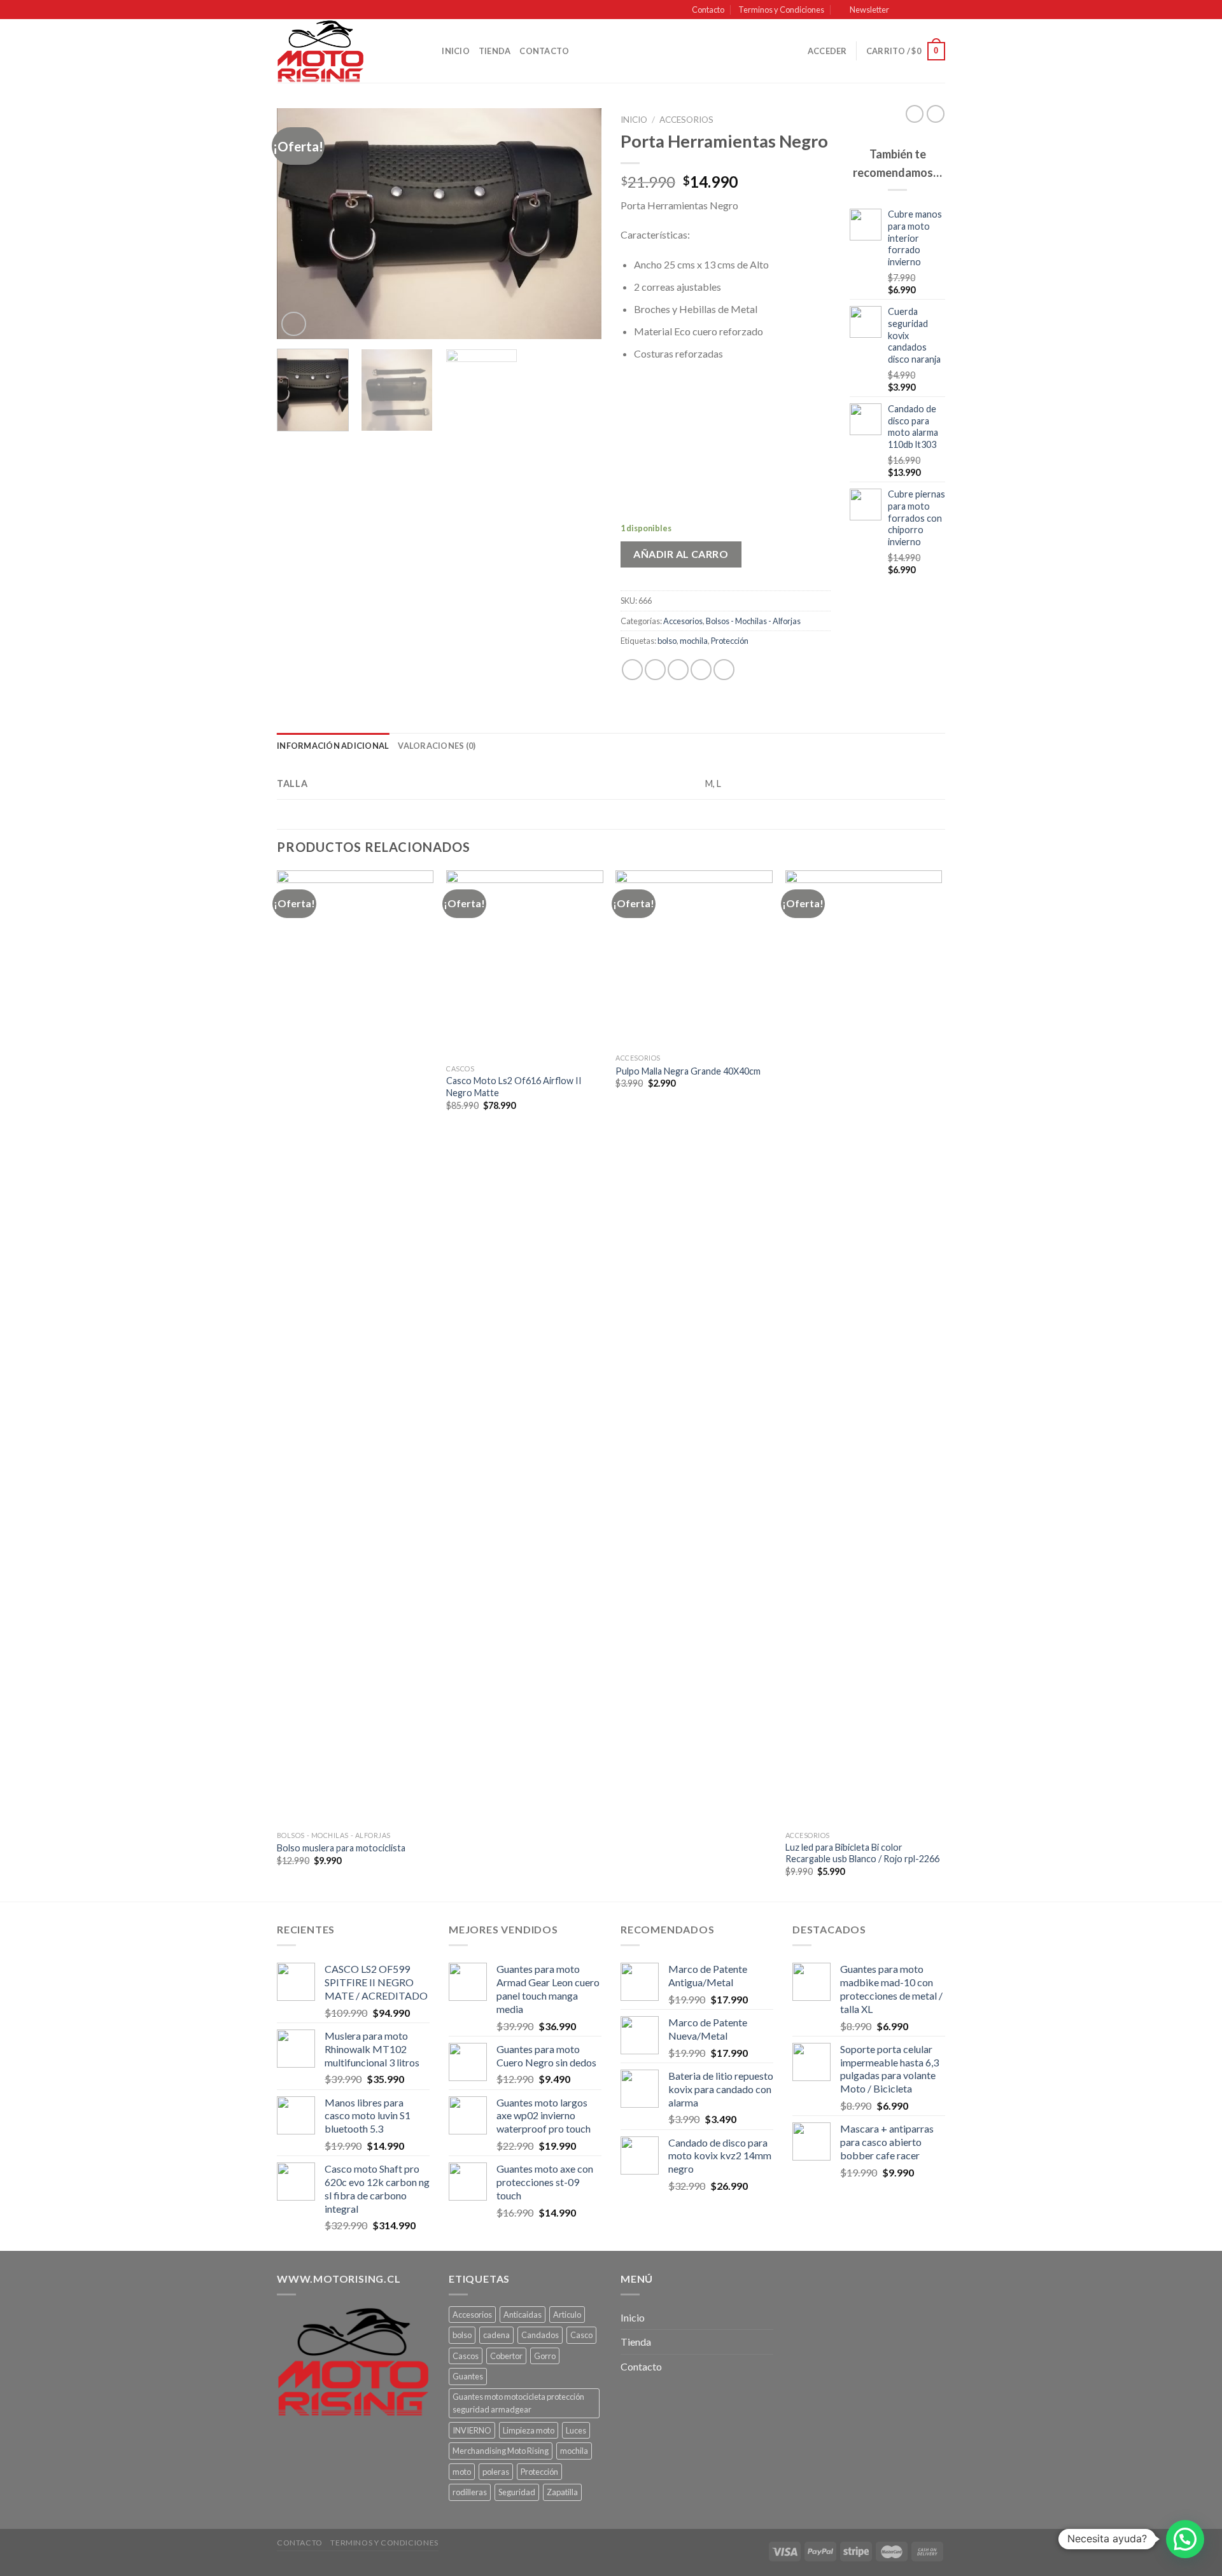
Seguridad (517, 2492)
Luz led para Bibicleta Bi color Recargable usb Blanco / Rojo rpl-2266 (862, 1853)
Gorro (545, 2356)
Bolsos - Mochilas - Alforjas (753, 621)
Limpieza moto (529, 2430)
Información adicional (333, 746)
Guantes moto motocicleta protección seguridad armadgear (518, 2403)
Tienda (495, 51)
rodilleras (470, 2492)
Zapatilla (562, 2492)
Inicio (456, 51)
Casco (581, 2335)
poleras (496, 2472)
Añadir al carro (681, 554)
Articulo (567, 2315)
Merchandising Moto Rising (501, 2451)
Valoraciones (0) (437, 746)
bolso (667, 641)
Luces (576, 2430)
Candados (540, 2335)
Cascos (466, 2356)
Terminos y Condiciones (781, 10)
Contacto (708, 10)
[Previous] (299, 224)
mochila (694, 641)
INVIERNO (472, 2430)
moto (462, 2472)
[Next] (579, 224)
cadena (496, 2335)
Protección (730, 641)
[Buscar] (428, 51)
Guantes (468, 2376)
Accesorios (686, 120)
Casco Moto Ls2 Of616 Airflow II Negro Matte (514, 1087)
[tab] (333, 746)
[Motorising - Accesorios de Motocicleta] (341, 51)
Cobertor (506, 2356)
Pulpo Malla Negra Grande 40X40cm (688, 1071)
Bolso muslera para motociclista (341, 1848)
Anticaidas (523, 2315)
